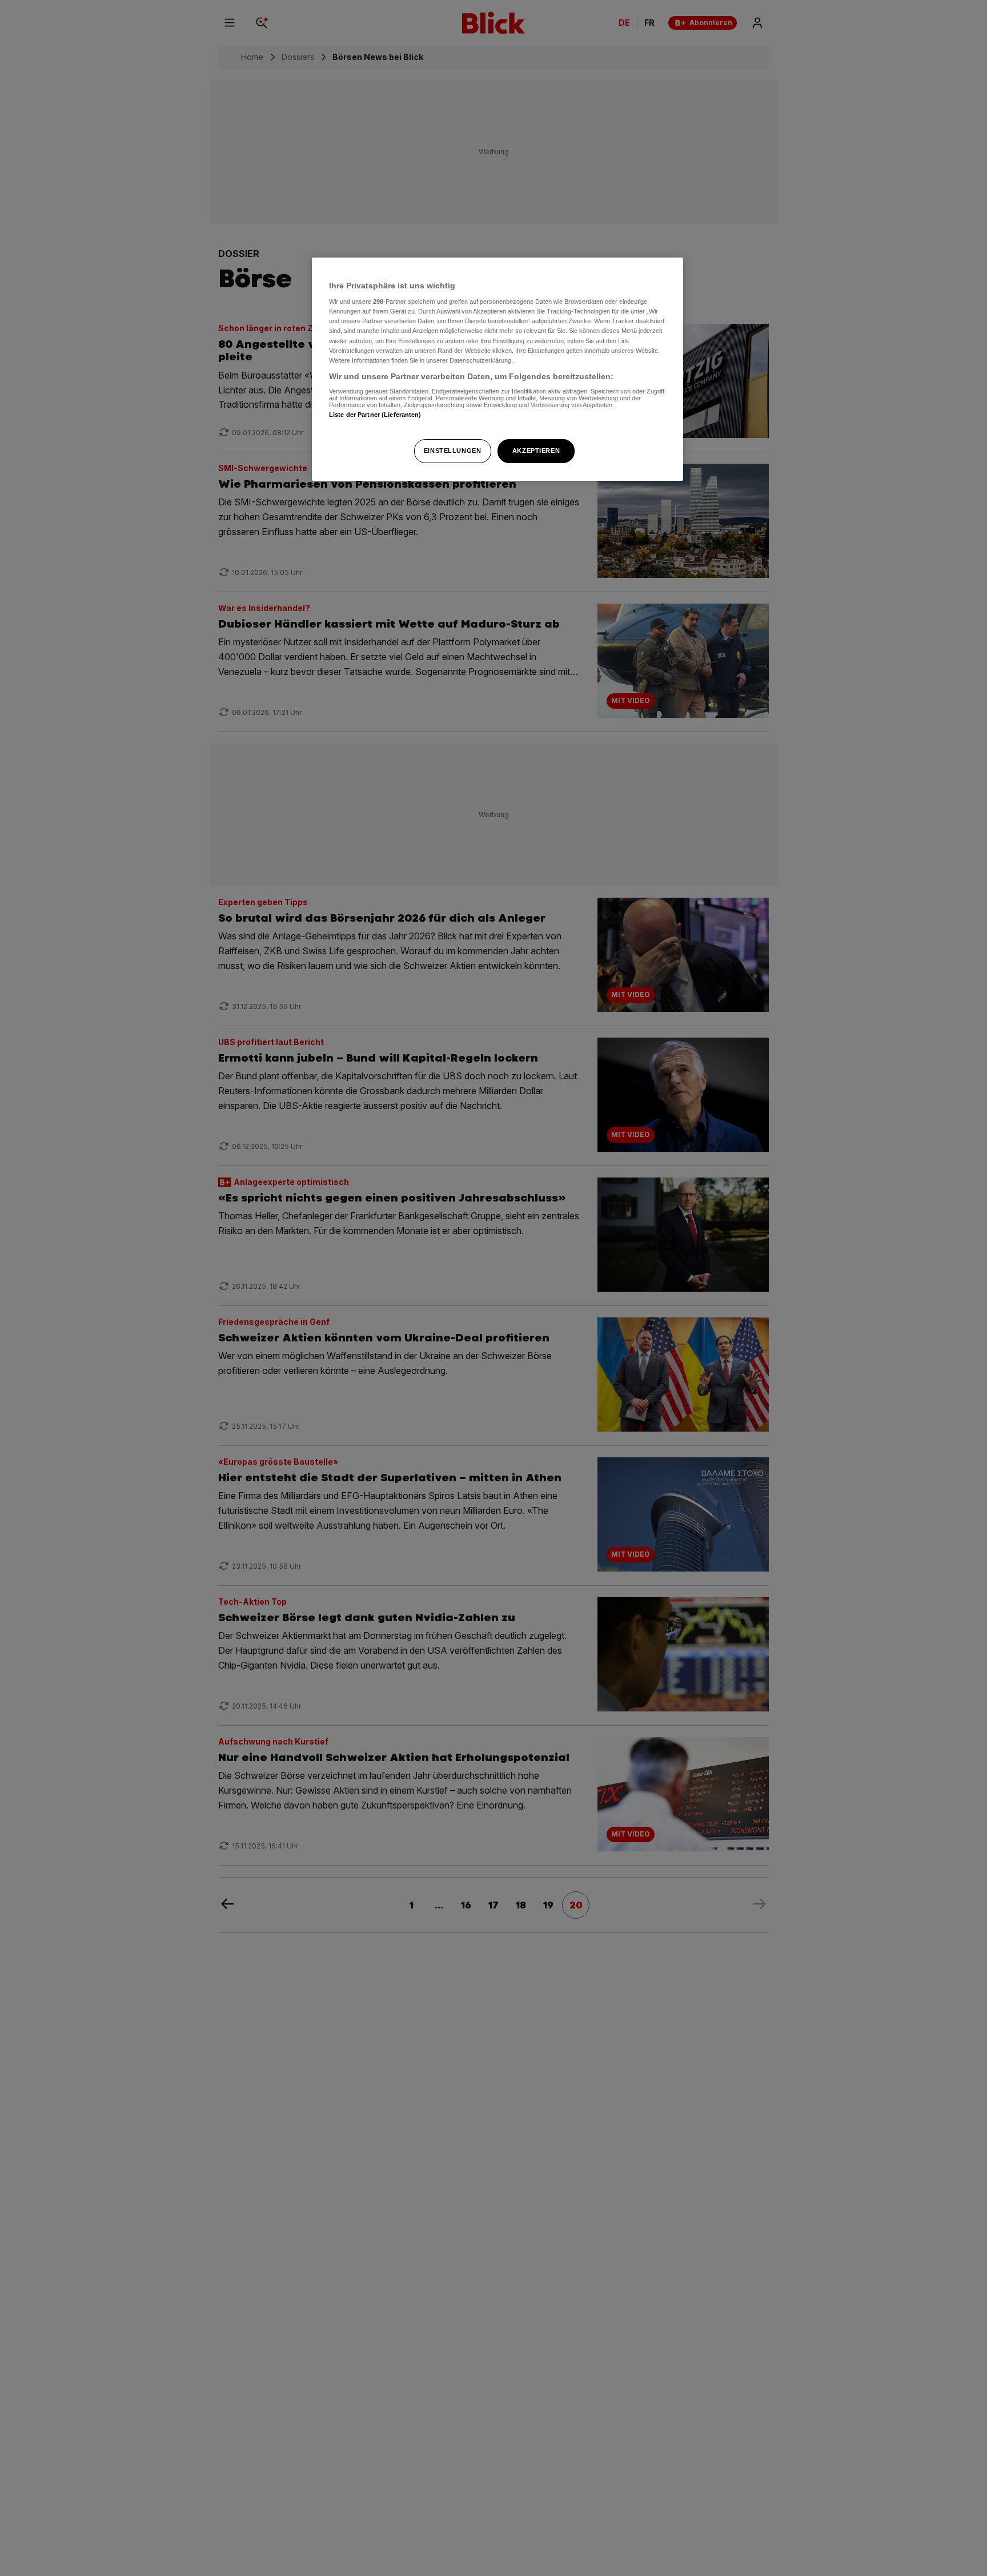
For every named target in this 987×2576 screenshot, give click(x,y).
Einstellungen (452, 451)
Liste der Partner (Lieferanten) (375, 415)
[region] (497, 369)
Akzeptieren (536, 451)
